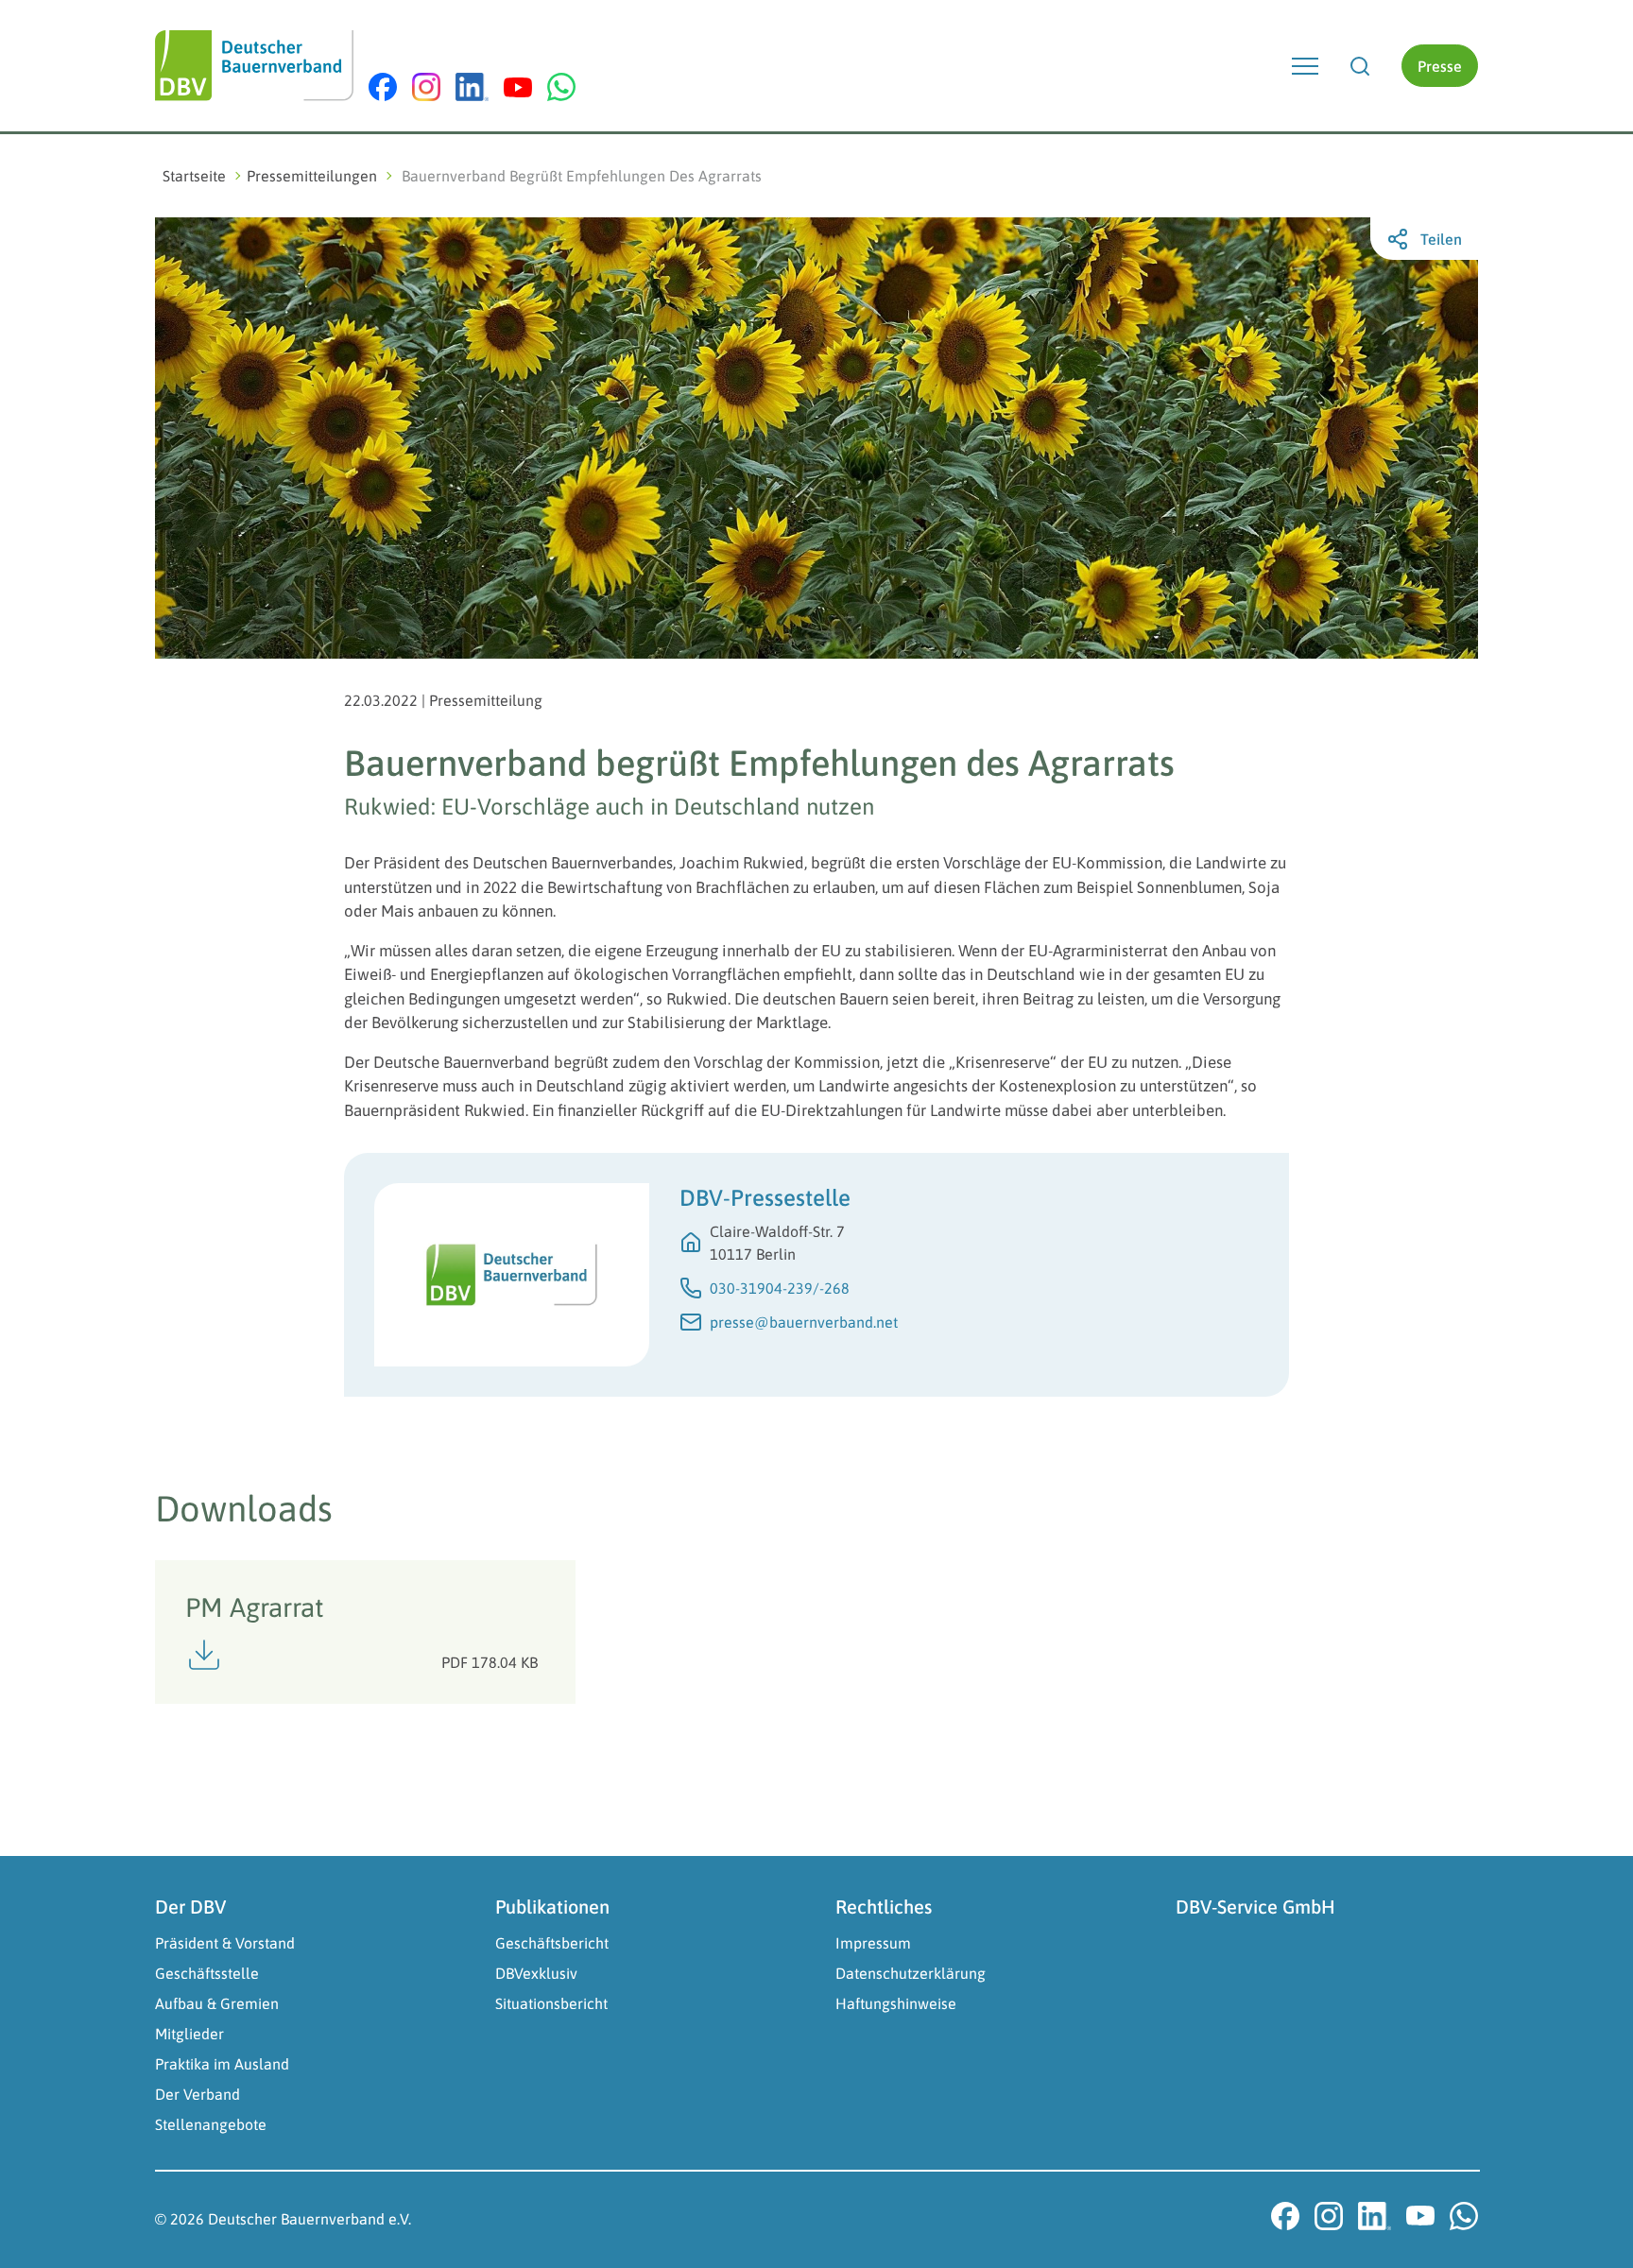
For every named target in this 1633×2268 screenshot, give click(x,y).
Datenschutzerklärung (911, 1973)
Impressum (873, 1943)
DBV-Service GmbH (1255, 1907)
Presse (1440, 66)
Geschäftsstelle (207, 1973)
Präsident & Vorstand (225, 1943)
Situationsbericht (551, 2003)
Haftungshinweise (896, 2003)
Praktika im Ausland (222, 2064)
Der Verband (198, 2094)
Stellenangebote (211, 2124)
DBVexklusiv (536, 1973)
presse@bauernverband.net (804, 1322)
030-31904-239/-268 (780, 1288)
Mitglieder (189, 2034)
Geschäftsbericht (552, 1943)
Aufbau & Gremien (217, 2003)
